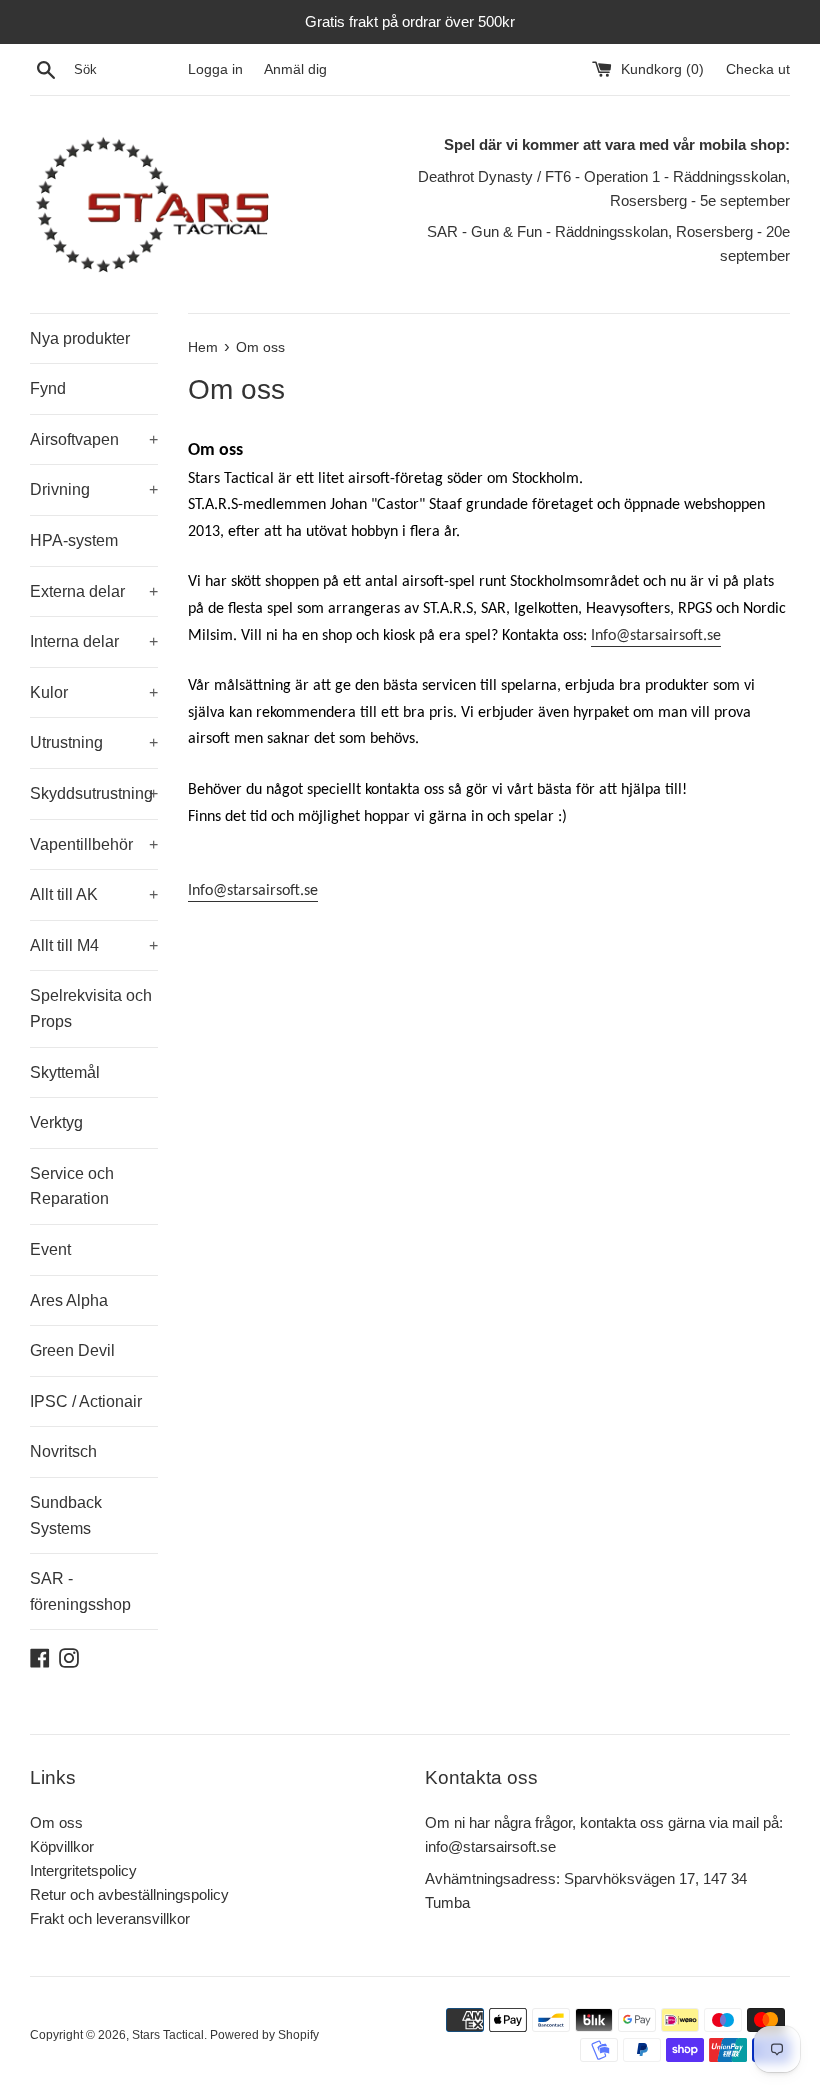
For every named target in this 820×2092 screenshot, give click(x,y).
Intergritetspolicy (83, 1870)
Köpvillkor (62, 1846)
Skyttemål (65, 1072)
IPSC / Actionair (86, 1401)
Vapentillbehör (94, 844)
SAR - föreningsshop (80, 1591)
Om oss (56, 1822)
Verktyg (56, 1122)
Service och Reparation (72, 1186)
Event (50, 1249)
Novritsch (63, 1451)
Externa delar (94, 591)
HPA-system (74, 540)
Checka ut (758, 69)
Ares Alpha (69, 1300)
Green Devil (72, 1350)
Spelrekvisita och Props (91, 1008)
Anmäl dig (295, 69)
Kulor (94, 692)
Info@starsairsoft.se (656, 636)
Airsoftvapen (94, 439)
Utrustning (94, 742)
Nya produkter (80, 338)
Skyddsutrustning (94, 793)
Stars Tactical (168, 2035)
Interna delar (94, 641)
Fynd (48, 388)
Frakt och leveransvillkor (110, 1918)
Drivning (94, 489)
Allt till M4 (94, 945)
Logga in (215, 69)
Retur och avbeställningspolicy (129, 1894)
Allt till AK (94, 894)
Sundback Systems (66, 1515)
